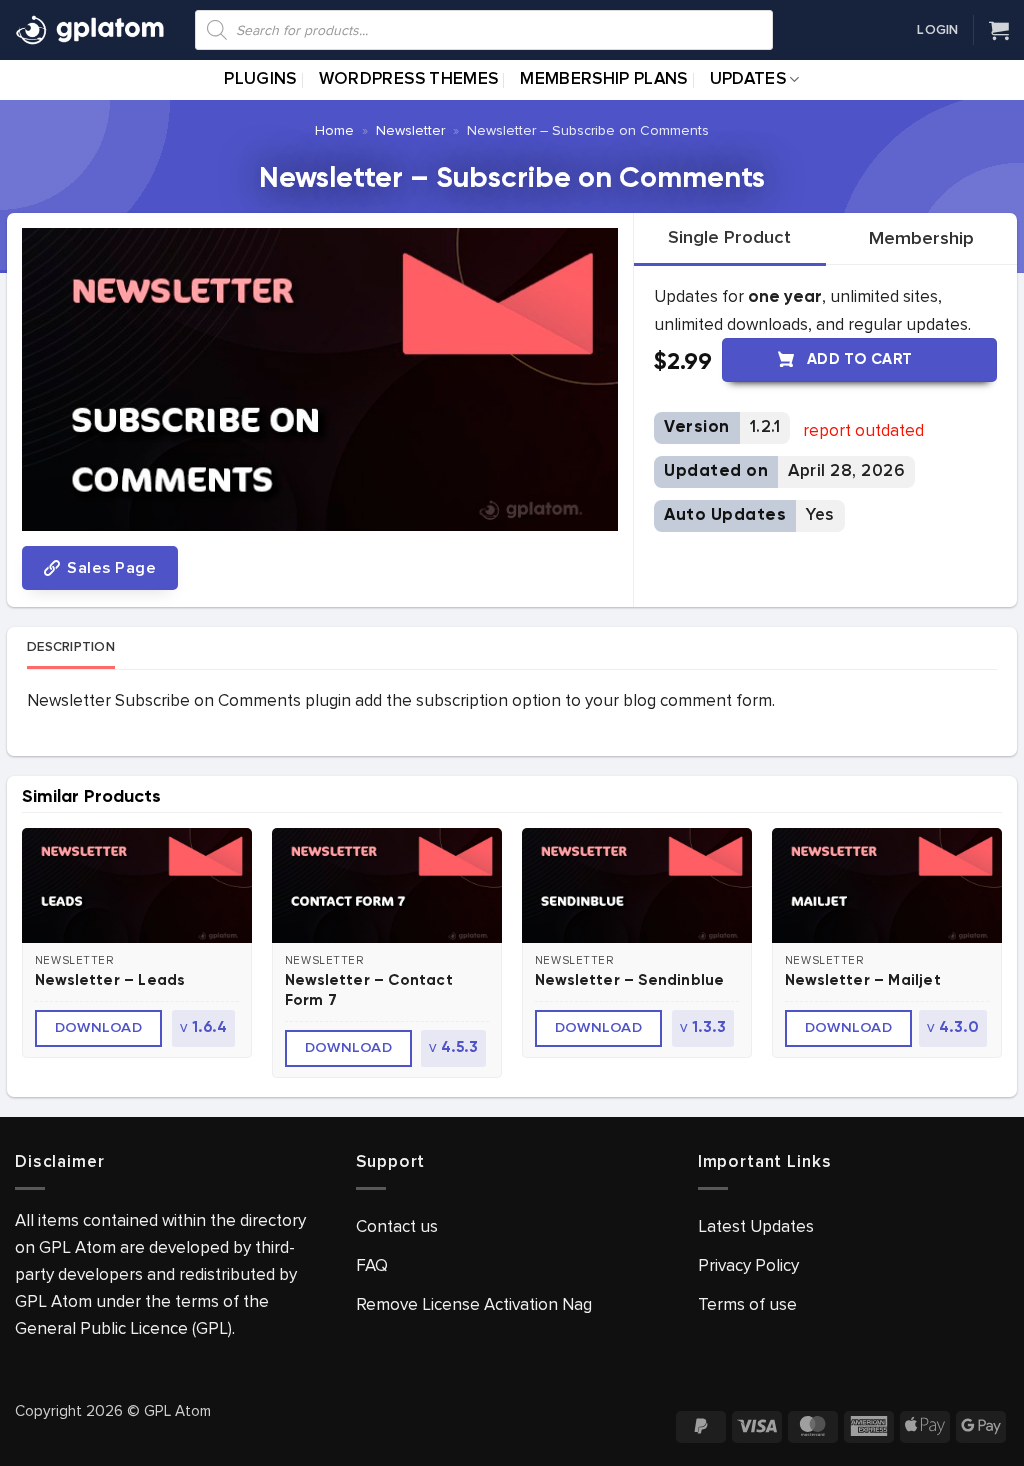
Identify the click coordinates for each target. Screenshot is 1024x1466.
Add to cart (860, 359)
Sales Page (109, 568)
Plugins (260, 79)
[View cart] (999, 30)
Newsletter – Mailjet (863, 980)
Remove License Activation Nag (474, 1304)
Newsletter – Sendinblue (630, 980)
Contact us (397, 1226)
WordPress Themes (408, 79)
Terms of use (747, 1304)
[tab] (729, 238)
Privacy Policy (748, 1265)
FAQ (372, 1265)
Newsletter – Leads (110, 980)
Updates (748, 79)
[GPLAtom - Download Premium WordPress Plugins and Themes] (90, 30)
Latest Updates (756, 1226)
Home (334, 130)
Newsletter (410, 130)
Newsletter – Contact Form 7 (369, 990)
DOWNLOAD (99, 1027)
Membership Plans (603, 79)
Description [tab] (71, 647)
